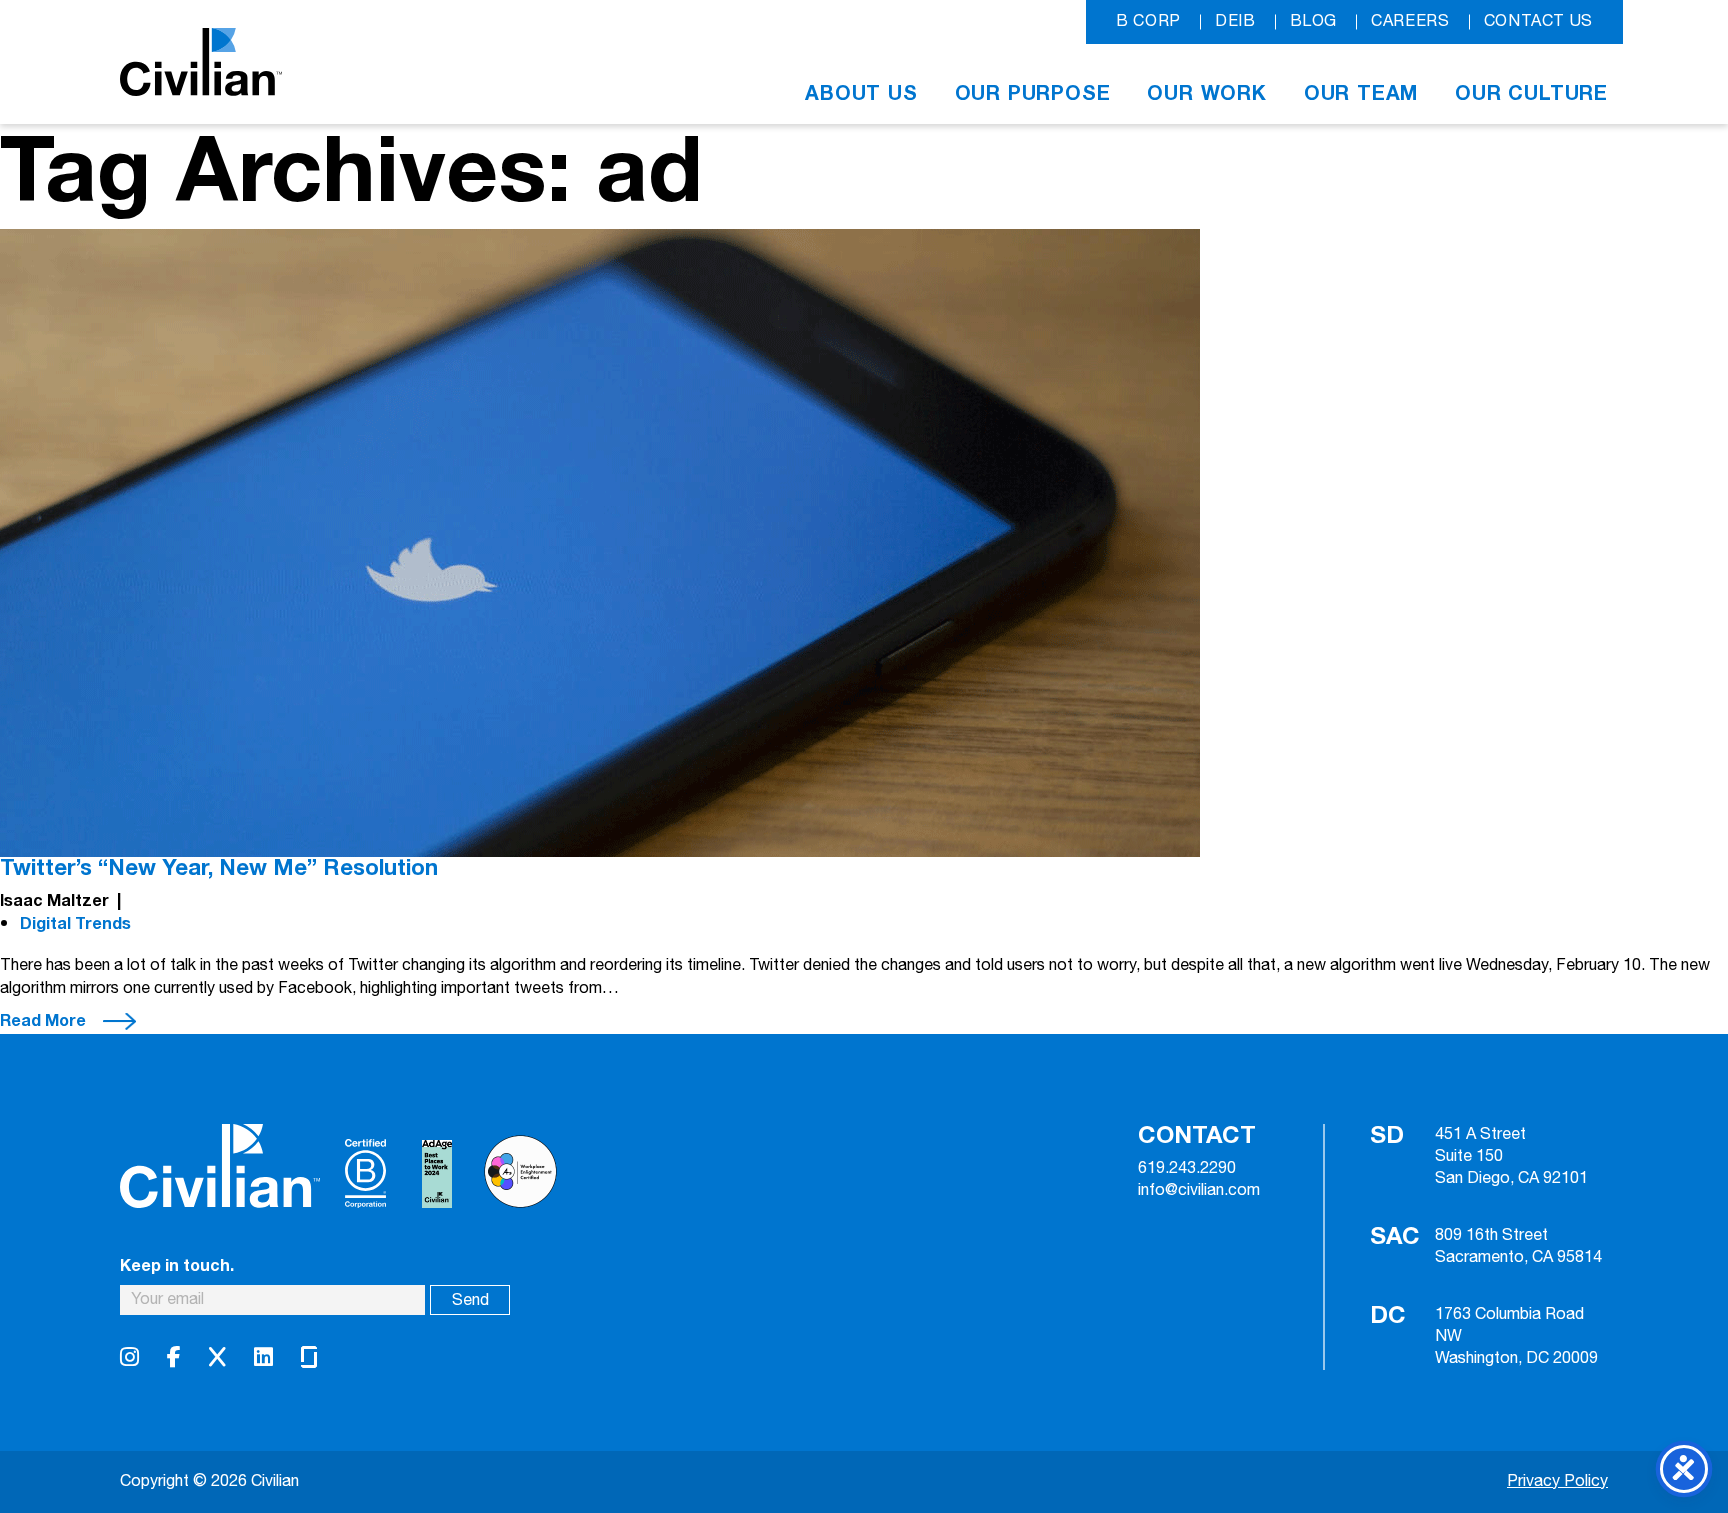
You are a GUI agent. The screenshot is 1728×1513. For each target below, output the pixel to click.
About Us (861, 93)
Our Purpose (1033, 93)
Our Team (1361, 93)
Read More (43, 1021)
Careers (1410, 21)
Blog (1314, 21)
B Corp (1148, 21)
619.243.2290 (1187, 1169)
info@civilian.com (1199, 1191)
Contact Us (1538, 21)
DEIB (1235, 21)
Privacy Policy (1557, 1481)
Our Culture (1531, 93)
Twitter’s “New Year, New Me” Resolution (219, 868)
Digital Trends (75, 924)
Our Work (1206, 93)
